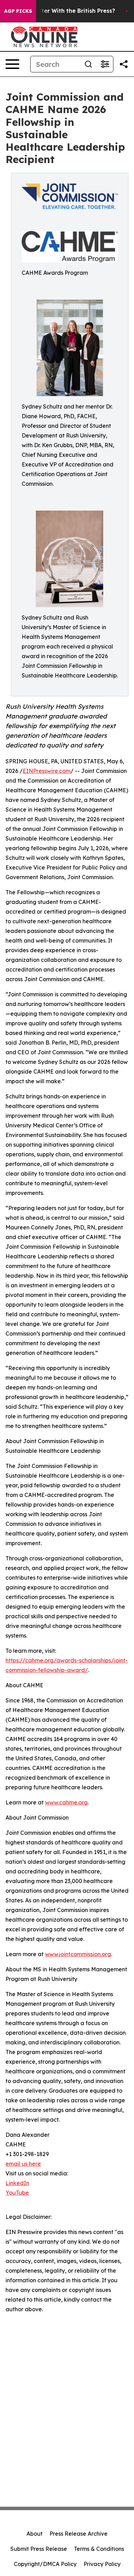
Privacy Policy (102, 2564)
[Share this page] (124, 64)
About (35, 2534)
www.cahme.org (66, 1802)
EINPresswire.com (47, 771)
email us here (23, 2164)
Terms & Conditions (99, 2549)
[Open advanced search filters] (105, 64)
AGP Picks (18, 11)
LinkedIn (17, 2183)
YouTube (17, 2193)
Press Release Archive (79, 2534)
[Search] (88, 64)
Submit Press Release (39, 2549)
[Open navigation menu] (12, 64)
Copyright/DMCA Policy (45, 2564)
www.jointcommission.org (78, 1954)
